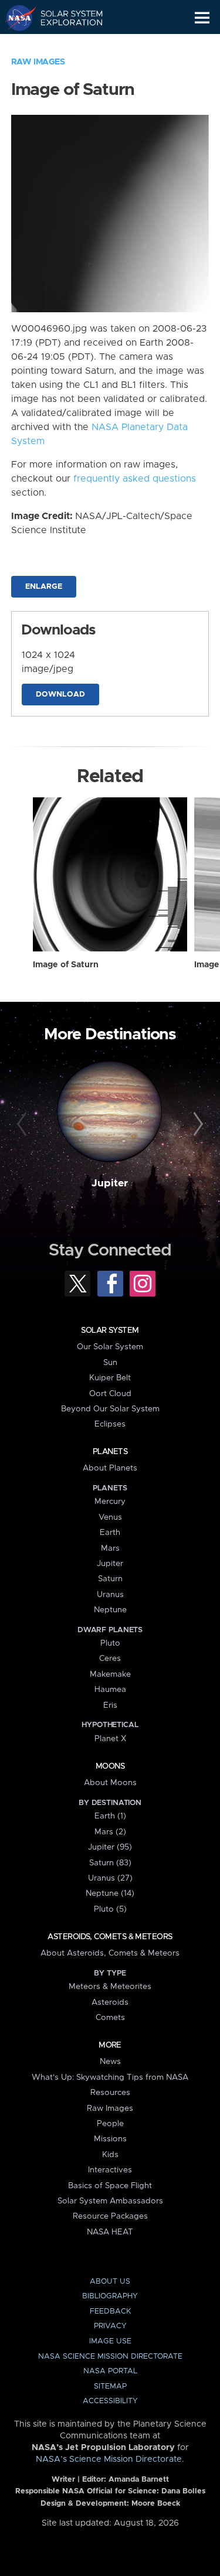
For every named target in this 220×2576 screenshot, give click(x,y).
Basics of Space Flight (110, 2186)
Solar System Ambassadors (110, 2201)
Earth (110, 1533)
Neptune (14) (110, 1893)
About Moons (110, 1783)
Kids (110, 2155)
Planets (110, 1452)
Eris (110, 1705)
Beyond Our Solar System (110, 1409)
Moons (110, 1766)
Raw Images (38, 62)
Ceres (110, 1659)
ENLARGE (44, 587)
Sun (110, 1363)
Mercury (110, 1502)
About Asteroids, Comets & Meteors (110, 1953)
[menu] (202, 18)
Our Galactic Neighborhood (65, 45)
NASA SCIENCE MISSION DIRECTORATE (110, 2357)
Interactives (110, 2170)
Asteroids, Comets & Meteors (110, 1937)
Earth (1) (110, 1816)
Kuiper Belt (110, 1378)
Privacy (110, 2326)
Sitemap (110, 2386)
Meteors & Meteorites (110, 1987)
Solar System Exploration (65, 18)
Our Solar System (110, 1347)
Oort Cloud (110, 1394)
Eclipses (110, 1424)
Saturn (110, 1579)
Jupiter (110, 1183)
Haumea (110, 1690)
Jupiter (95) (110, 1847)
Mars (110, 1548)
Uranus (110, 1595)
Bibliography (110, 2296)
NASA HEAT (110, 2232)
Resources (110, 2093)
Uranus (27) (110, 1878)
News (110, 2062)
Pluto (110, 1643)
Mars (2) (110, 1832)
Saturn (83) (110, 1863)
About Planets (110, 1468)
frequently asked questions (135, 479)
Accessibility (110, 2401)
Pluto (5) (110, 1909)
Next (197, 1124)
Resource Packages (110, 2216)
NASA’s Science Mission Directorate (109, 2459)
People (110, 2124)
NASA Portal (110, 2371)
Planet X (110, 1739)
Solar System (110, 1330)
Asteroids (110, 2002)
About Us (110, 2282)
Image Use (110, 2341)
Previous (23, 1124)
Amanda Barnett (139, 2480)
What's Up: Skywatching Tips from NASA (110, 2077)
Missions (110, 2139)
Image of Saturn (66, 965)
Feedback (110, 2311)
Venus (110, 1517)
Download (60, 695)
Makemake (110, 1674)
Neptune (110, 1610)
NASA (16, 18)
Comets (110, 2018)
